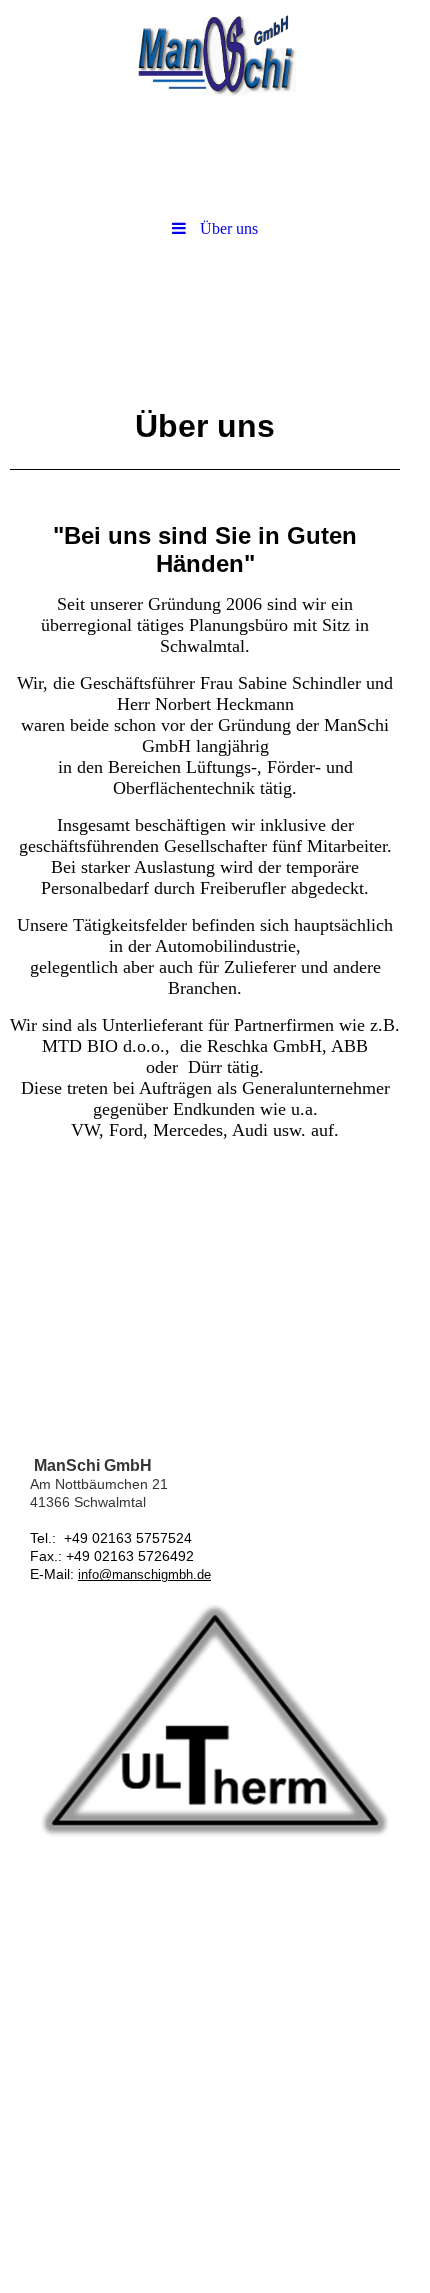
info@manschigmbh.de (144, 1574)
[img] (215, 55)
